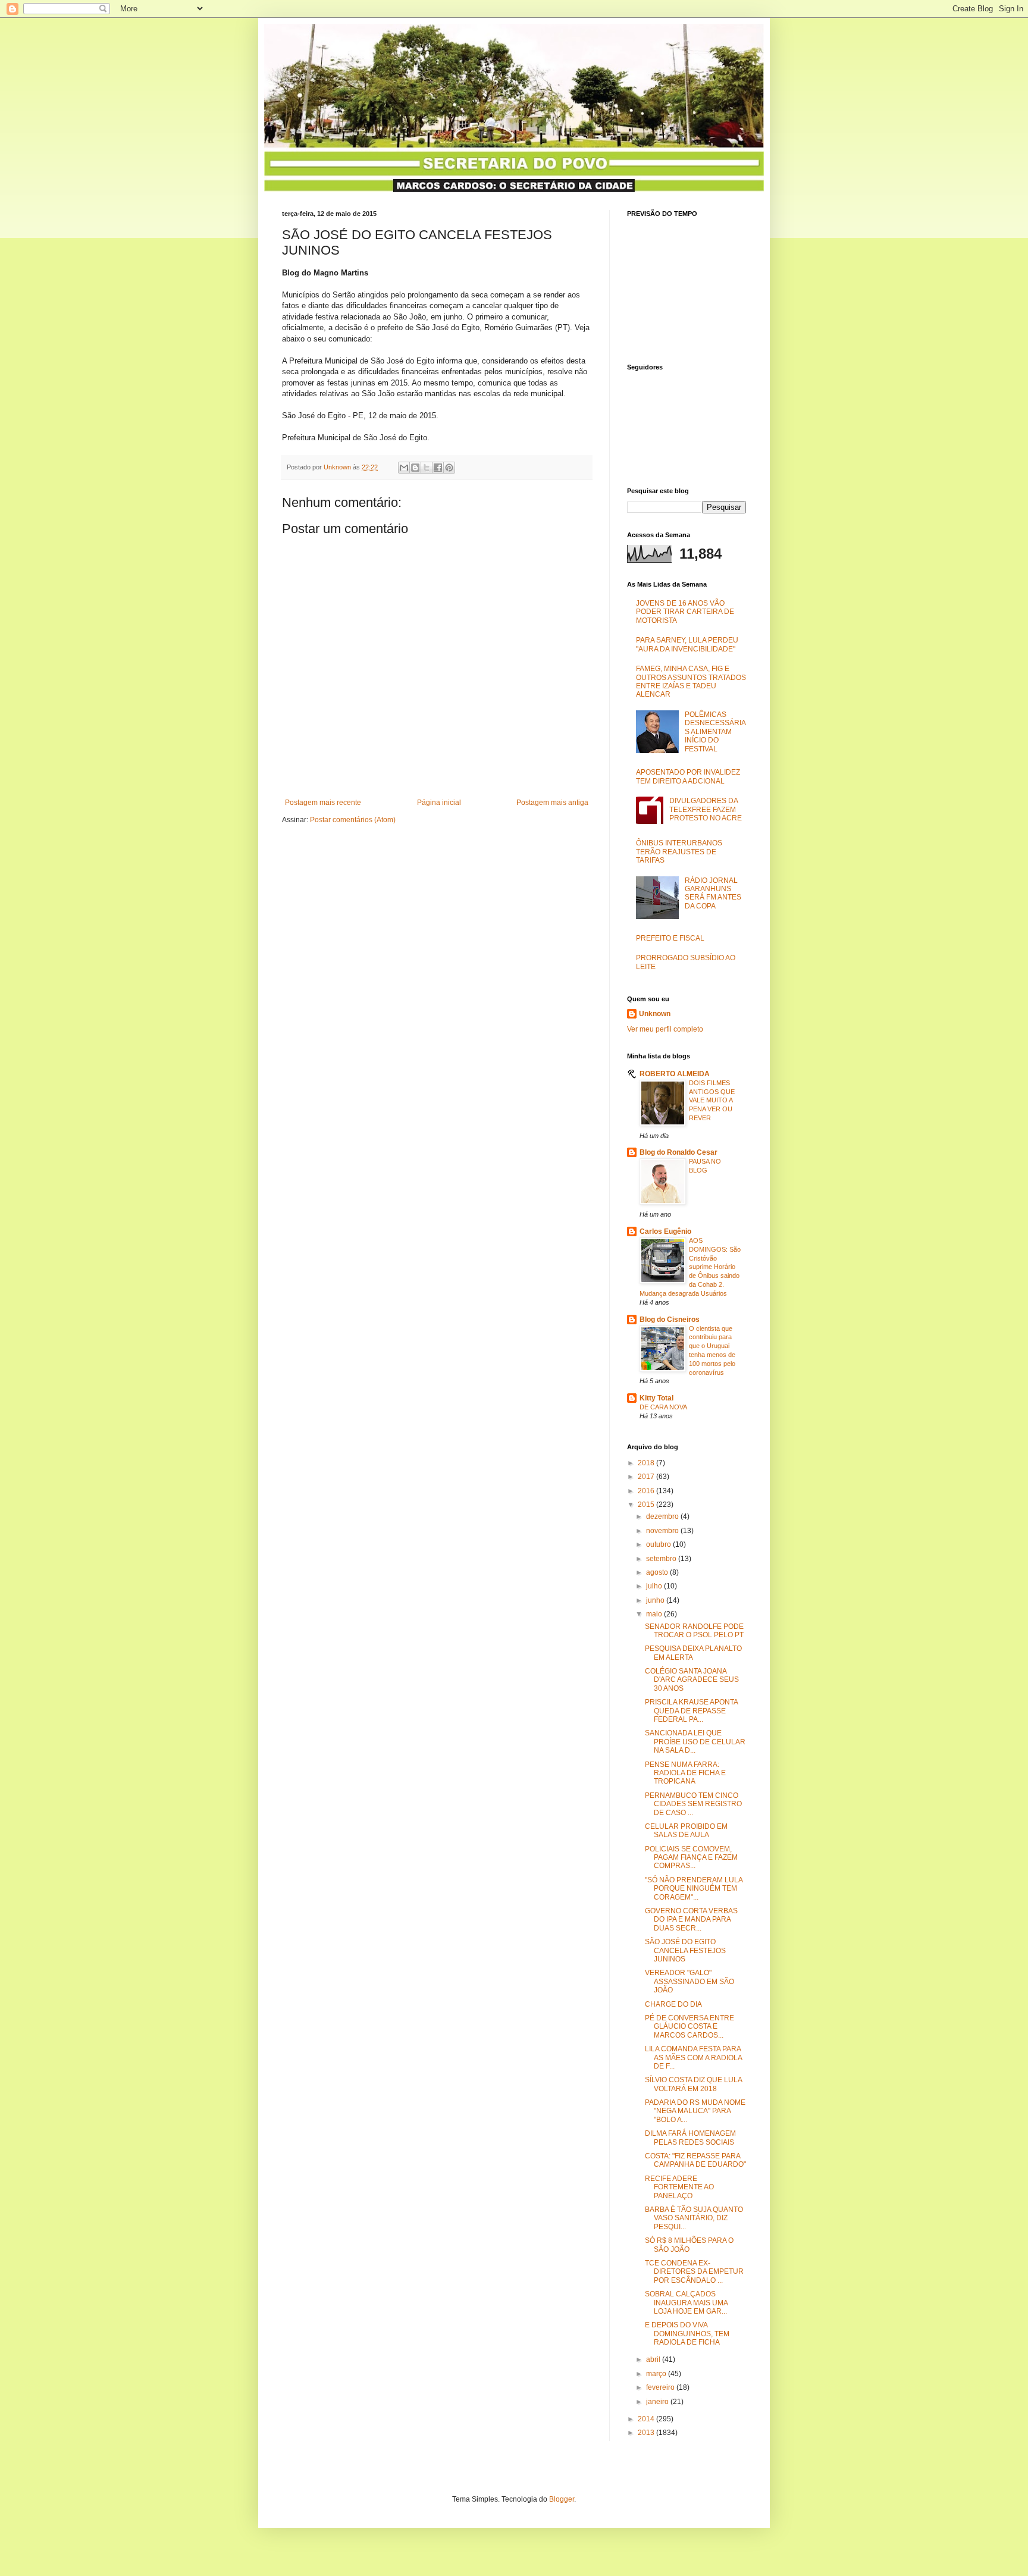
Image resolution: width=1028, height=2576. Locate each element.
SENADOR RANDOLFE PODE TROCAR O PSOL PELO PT (694, 1631)
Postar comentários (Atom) (353, 820)
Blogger (562, 2499)
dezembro (663, 1516)
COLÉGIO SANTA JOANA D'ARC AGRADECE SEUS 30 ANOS (692, 1680)
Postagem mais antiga (552, 803)
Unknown (655, 1014)
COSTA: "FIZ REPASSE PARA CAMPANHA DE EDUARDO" (695, 2160)
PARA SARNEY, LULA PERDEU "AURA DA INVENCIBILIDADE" (687, 644)
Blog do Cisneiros (670, 1320)
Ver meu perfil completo (665, 1029)
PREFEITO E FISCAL (670, 938)
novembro (663, 1531)
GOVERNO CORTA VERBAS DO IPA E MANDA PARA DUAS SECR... (691, 1920)
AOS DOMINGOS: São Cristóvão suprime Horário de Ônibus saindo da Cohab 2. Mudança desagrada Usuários (690, 1267)
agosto (658, 1572)
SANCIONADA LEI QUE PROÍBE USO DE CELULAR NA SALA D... (695, 1742)
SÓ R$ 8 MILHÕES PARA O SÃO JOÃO (689, 2245)
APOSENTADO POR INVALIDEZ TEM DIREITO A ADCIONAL (688, 776)
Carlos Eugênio (665, 1231)
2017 (647, 1477)
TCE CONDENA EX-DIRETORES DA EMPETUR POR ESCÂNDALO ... (694, 2272)
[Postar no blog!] (415, 468)
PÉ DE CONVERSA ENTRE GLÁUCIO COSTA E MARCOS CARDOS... (689, 2027)
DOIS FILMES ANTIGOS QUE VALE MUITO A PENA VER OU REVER (712, 1100)
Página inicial (439, 803)
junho (656, 1600)
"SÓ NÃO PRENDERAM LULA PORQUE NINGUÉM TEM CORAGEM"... (694, 1889)
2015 (647, 1505)
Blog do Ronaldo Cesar (678, 1152)
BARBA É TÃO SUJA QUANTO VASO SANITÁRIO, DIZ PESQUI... (694, 2218)
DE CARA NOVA (663, 1407)
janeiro (658, 2402)
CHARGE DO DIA (673, 2004)
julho (655, 1586)
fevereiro (661, 2387)
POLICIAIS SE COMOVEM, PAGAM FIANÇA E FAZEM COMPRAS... (691, 1858)
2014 (647, 2419)
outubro (659, 1544)
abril (654, 2359)
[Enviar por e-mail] (404, 468)
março (657, 2374)
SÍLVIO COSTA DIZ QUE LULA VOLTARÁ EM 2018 (693, 2084)
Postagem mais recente (323, 803)
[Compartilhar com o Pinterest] (449, 468)
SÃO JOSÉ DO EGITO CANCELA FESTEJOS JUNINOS (685, 1950)
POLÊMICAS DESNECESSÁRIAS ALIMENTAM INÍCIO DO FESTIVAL (715, 732)
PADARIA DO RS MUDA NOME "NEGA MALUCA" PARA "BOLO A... (695, 2111)
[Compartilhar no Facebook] (438, 468)
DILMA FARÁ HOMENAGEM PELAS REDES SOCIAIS (690, 2138)
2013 (647, 2433)
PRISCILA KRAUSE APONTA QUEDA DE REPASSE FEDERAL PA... (691, 1711)
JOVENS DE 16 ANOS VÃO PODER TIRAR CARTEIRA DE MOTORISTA (685, 612)
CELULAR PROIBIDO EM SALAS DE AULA (686, 1831)
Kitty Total (656, 1398)
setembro (662, 1559)
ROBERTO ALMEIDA (675, 1074)
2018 (647, 1463)
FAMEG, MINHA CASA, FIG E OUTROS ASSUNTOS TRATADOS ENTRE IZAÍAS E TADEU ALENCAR (691, 681)
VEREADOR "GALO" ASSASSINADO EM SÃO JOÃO (689, 1981)
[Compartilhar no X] (427, 468)
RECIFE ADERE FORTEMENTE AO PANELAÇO (679, 2187)
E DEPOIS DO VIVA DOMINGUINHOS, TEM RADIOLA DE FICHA (687, 2334)
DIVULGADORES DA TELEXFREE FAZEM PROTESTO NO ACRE (706, 809)
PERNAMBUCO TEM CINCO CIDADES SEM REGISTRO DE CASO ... (693, 1804)
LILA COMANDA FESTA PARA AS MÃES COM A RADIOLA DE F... (693, 2058)
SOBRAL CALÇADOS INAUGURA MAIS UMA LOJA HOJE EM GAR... (686, 2303)
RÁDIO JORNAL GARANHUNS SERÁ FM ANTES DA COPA (713, 893)
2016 (647, 1491)
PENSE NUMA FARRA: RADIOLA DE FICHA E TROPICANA (685, 1773)
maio (655, 1614)
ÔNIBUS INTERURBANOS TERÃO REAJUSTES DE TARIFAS (679, 852)
